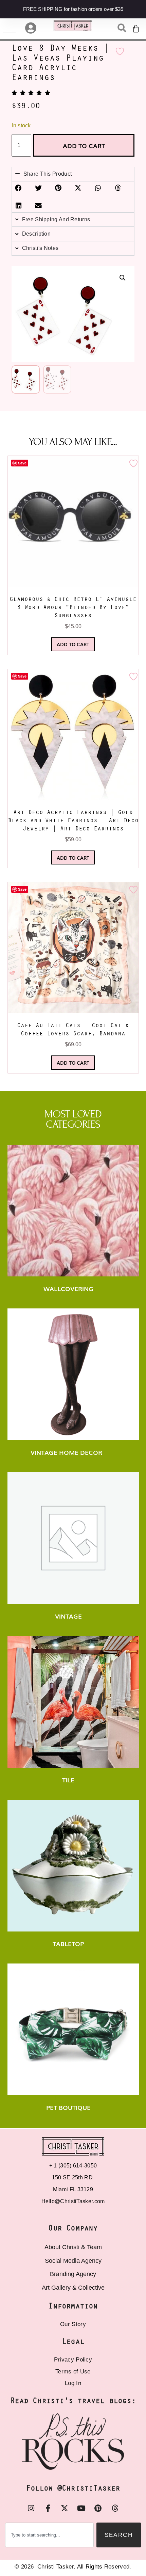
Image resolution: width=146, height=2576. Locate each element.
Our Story (73, 2324)
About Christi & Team (73, 2247)
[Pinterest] (98, 2508)
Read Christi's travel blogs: (73, 2401)
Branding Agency (73, 2274)
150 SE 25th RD (73, 2177)
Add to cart (84, 145)
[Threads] (115, 2508)
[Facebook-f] (48, 2508)
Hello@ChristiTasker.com (73, 2201)
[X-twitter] (65, 2508)
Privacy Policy (73, 2360)
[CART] (136, 29)
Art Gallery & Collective (73, 2288)
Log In (73, 2383)
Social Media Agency (73, 2261)
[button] (123, 278)
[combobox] (49, 2535)
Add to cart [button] (73, 644)
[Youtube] (81, 2508)
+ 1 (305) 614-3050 (73, 2166)
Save (22, 463)
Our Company (73, 2229)
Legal (73, 2342)
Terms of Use (73, 2372)
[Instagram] (31, 2508)
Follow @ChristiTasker (73, 2489)
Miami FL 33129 (73, 2189)
